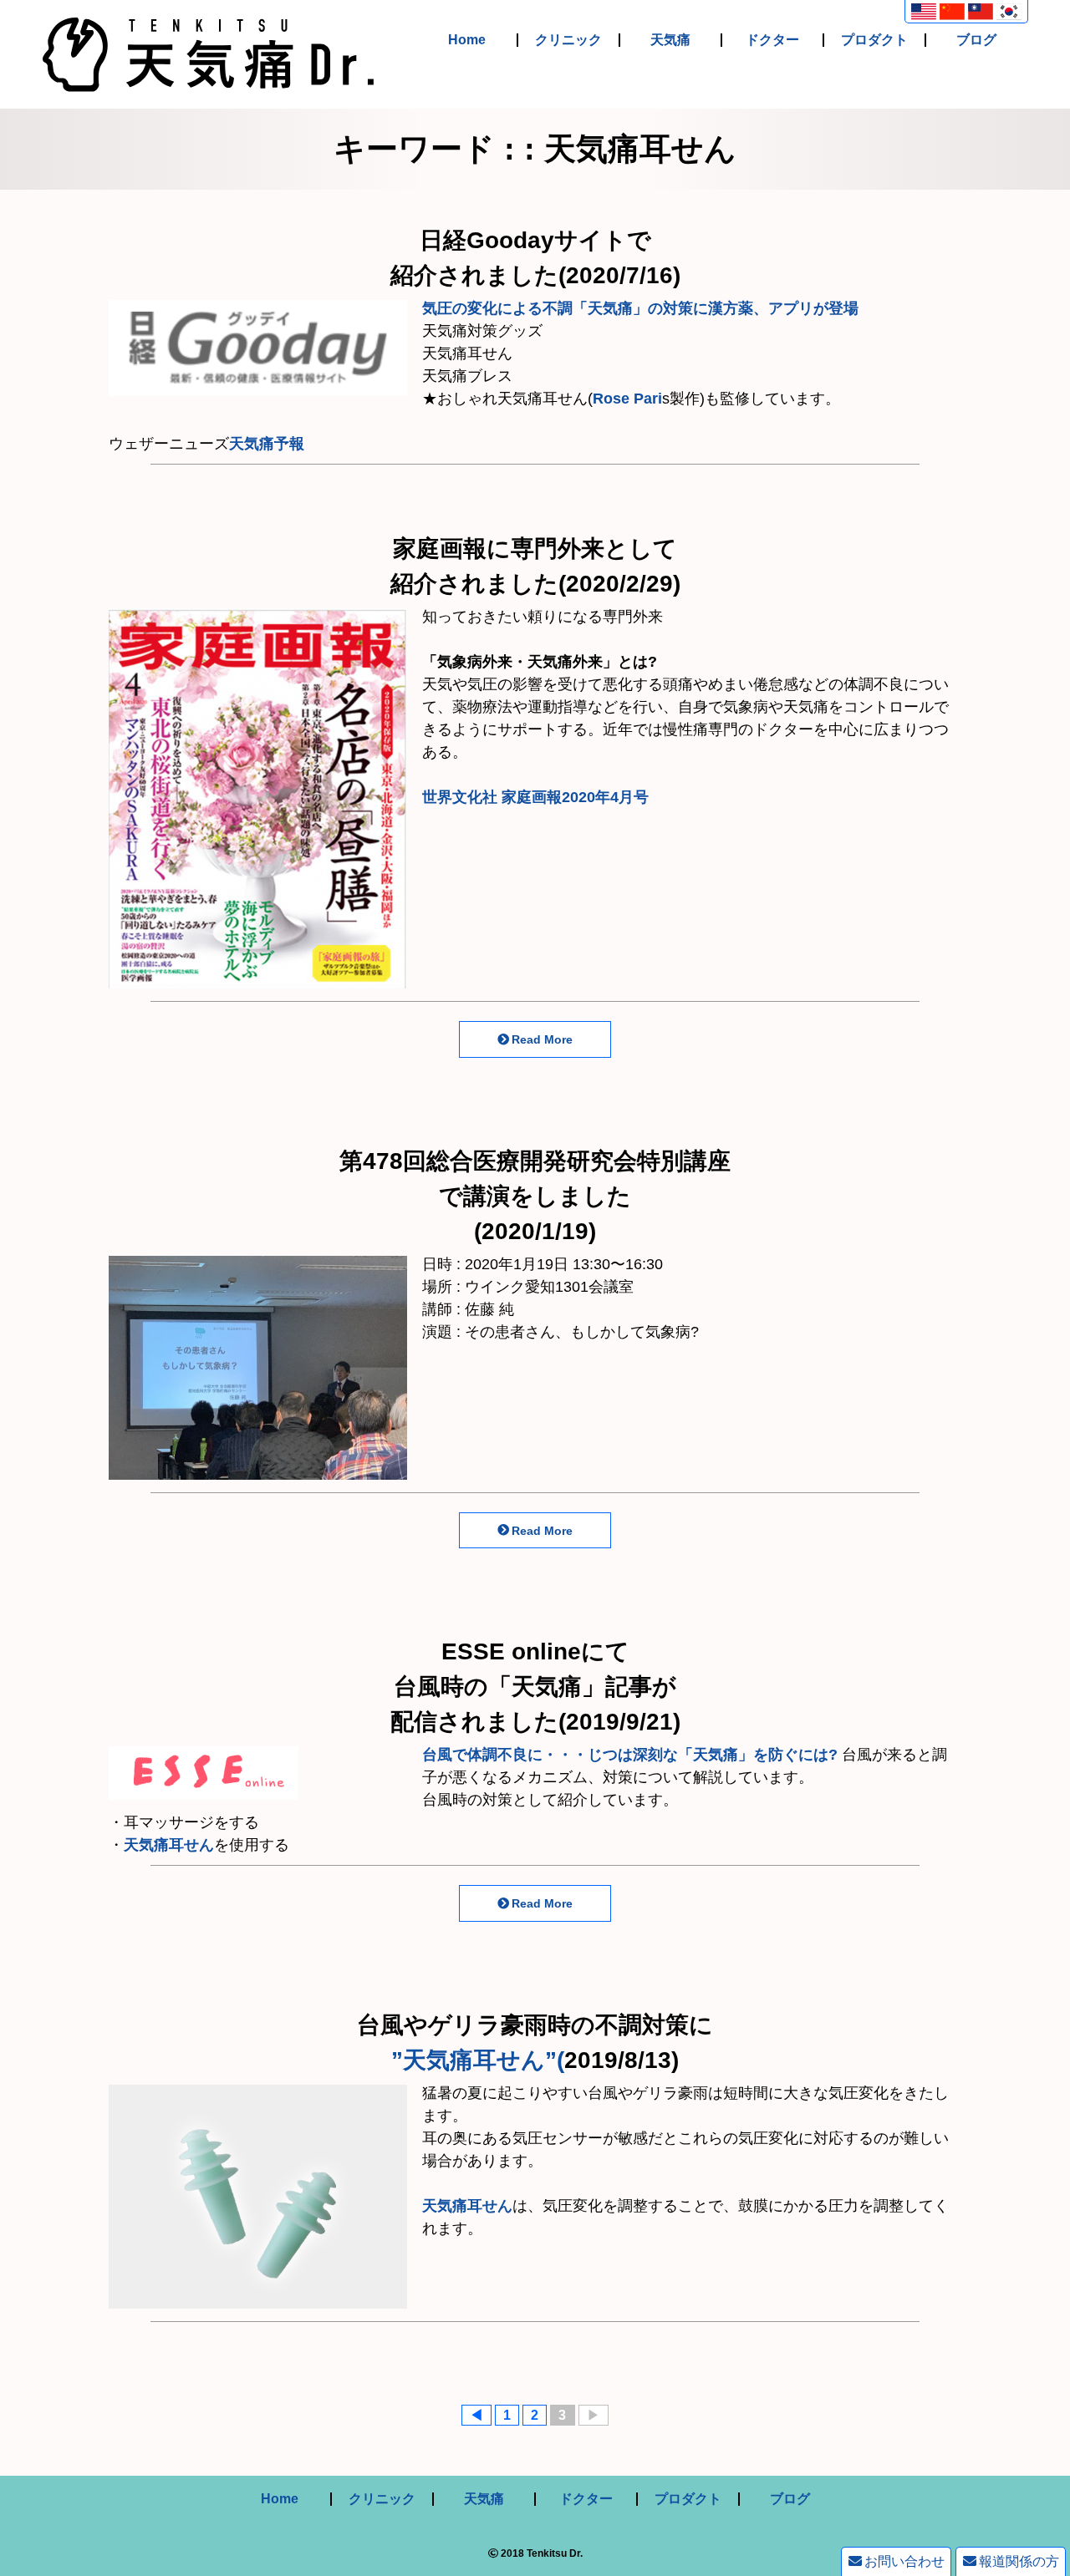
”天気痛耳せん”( (478, 2060)
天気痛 (670, 40)
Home (467, 40)
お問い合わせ (904, 2561)
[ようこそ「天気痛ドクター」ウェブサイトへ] (208, 80)
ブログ (976, 40)
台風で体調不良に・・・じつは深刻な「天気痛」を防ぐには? (630, 1755)
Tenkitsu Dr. (555, 2553)
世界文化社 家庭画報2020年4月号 (535, 797)
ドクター (772, 40)
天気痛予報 (267, 444)
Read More (542, 1039)
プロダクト (874, 40)
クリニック (568, 40)
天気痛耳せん (169, 1845)
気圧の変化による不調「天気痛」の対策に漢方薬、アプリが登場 (640, 308)
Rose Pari (627, 399)
